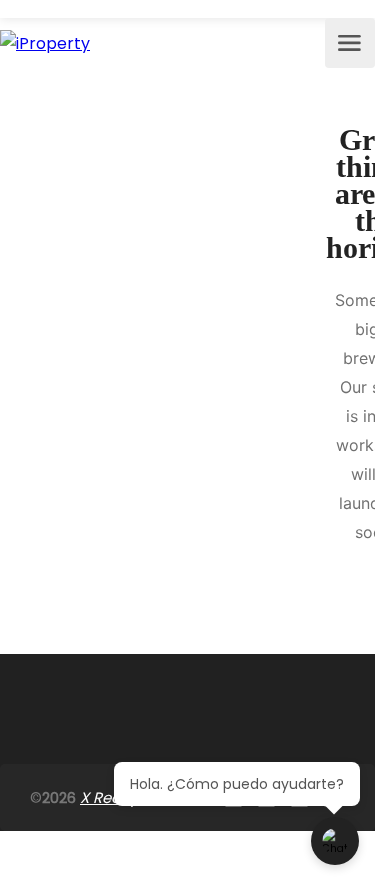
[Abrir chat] (335, 841)
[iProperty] (45, 43)
